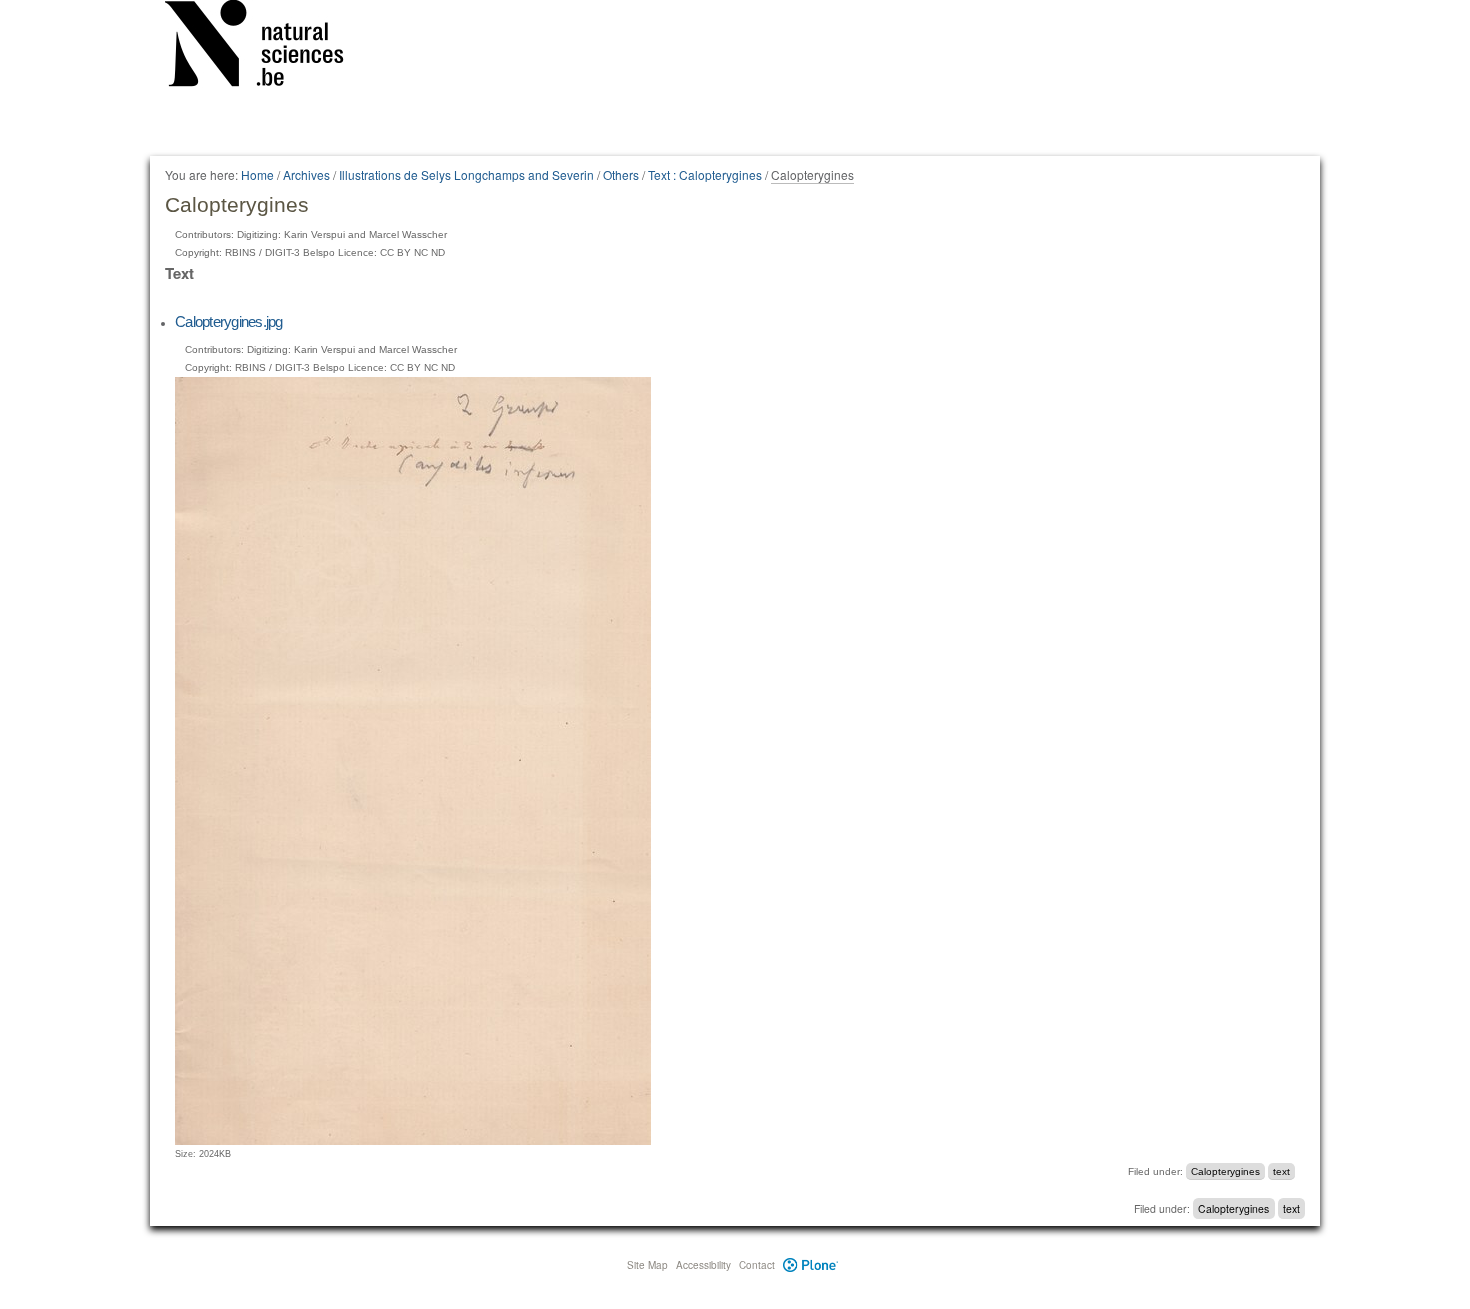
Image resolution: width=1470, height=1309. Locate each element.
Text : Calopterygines (705, 174)
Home (257, 174)
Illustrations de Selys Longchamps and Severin (466, 174)
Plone (810, 1265)
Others (621, 174)
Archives (306, 174)
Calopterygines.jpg (229, 321)
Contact (757, 1265)
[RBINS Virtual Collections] (267, 47)
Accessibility (703, 1265)
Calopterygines (1225, 1171)
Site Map (647, 1265)
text (1281, 1171)
